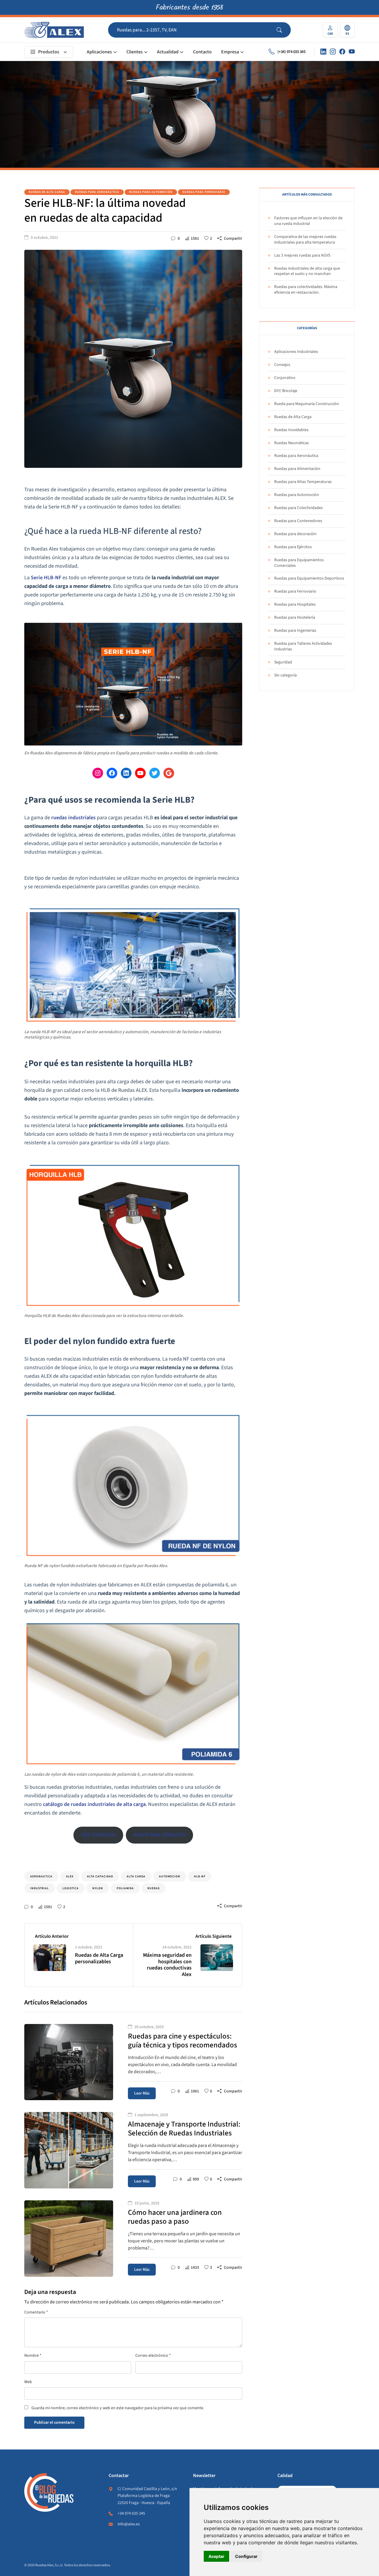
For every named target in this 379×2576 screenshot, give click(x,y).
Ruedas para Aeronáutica (97, 192)
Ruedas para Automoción (151, 192)
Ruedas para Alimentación (297, 469)
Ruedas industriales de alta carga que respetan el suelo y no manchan (307, 271)
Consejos (282, 365)
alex (70, 1876)
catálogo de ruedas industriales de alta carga (94, 1804)
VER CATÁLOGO (98, 1835)
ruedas (154, 1888)
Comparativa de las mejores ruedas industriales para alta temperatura (305, 240)
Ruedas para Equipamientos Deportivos (309, 578)
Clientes (135, 52)
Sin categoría (285, 675)
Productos (49, 52)
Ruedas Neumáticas (292, 443)
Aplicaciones (99, 52)
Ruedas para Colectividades (298, 508)
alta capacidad (100, 1876)
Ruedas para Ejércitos (293, 547)
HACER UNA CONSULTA (159, 1835)
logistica (71, 1888)
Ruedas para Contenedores (298, 521)
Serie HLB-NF (46, 578)
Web (28, 2382)
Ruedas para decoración (295, 534)
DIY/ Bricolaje (286, 391)
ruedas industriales (73, 818)
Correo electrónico (153, 2356)
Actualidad (168, 52)
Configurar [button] (246, 2556)
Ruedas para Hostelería (295, 617)
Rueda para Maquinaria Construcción (307, 404)
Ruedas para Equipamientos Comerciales (299, 563)
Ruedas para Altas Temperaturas (303, 482)
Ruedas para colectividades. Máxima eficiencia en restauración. (306, 290)
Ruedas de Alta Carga (47, 192)
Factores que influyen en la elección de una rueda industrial (308, 221)
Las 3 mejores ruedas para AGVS (302, 255)
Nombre (33, 2356)
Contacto (202, 52)
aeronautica (41, 1876)
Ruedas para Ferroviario (204, 192)
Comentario (36, 2312)
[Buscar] (284, 30)
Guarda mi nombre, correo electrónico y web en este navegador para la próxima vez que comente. (118, 2408)
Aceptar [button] (216, 2556)
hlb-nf (200, 1876)
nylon (98, 1888)
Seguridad (283, 662)
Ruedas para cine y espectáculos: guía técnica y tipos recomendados (183, 2041)
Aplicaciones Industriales (296, 352)
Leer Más (142, 2093)
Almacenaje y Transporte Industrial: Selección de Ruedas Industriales (184, 2129)
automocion (170, 1876)
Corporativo (285, 378)
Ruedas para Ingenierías (295, 631)
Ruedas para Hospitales (295, 604)
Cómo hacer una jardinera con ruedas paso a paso (175, 2217)
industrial (40, 1888)
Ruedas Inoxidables (291, 430)
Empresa (230, 52)
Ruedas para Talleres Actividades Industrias (303, 646)
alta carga (136, 1876)
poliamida (125, 1888)
